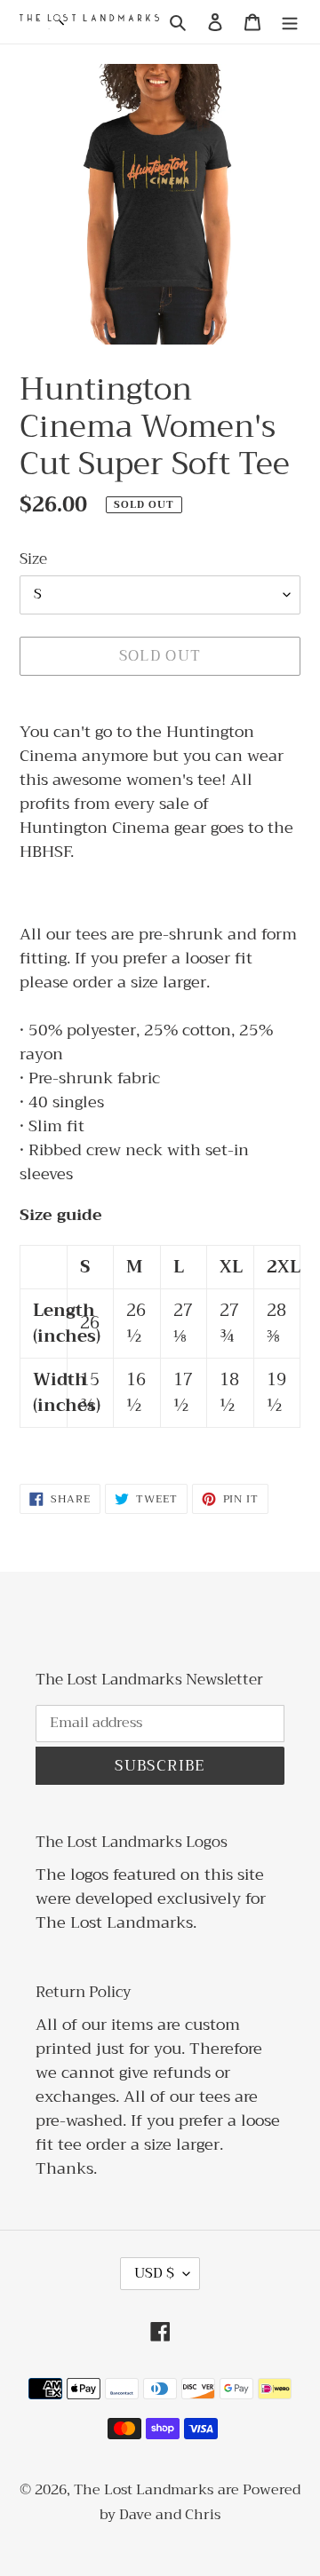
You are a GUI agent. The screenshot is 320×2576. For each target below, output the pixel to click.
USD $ (154, 2273)
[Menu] (290, 22)
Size (33, 559)
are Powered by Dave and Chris (200, 2503)
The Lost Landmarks (144, 2490)
